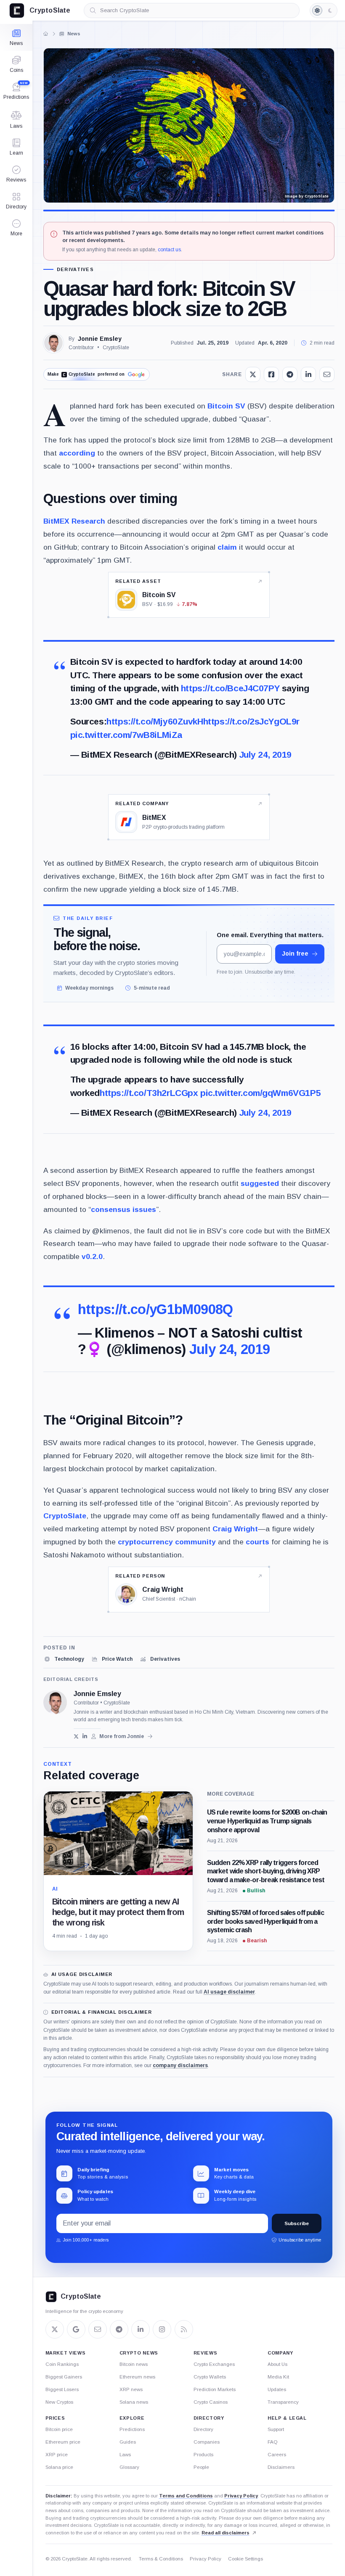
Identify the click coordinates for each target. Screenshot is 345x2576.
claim (227, 547)
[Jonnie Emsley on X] (76, 1736)
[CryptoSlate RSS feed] (184, 2329)
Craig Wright (235, 1529)
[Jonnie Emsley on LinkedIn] (85, 1736)
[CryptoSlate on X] (55, 2329)
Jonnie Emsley (100, 339)
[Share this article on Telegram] (290, 374)
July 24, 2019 (266, 755)
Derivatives (76, 270)
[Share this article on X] (253, 374)
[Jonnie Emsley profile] (55, 1702)
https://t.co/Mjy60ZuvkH (155, 721)
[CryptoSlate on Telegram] (119, 2329)
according (77, 453)
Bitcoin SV (226, 406)
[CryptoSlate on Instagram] (162, 2329)
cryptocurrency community (167, 1542)
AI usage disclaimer (229, 1992)
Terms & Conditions (161, 2559)
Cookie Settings (245, 2559)
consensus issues (123, 1209)
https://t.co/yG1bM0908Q (155, 1309)
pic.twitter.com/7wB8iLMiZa (126, 735)
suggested (260, 1183)
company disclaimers (180, 2065)
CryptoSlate (65, 1516)
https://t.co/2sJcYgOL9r (251, 721)
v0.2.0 (92, 1256)
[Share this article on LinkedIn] (308, 374)
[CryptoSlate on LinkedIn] (141, 2329)
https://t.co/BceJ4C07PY (230, 688)
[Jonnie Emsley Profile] (53, 343)
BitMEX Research (74, 521)
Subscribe (297, 2223)
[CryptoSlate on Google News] (76, 2329)
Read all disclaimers (226, 2533)
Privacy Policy (241, 2496)
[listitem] (64, 1659)
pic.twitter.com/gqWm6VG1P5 (260, 1093)
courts (257, 1542)
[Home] (45, 34)
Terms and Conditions (186, 2496)
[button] (16, 228)
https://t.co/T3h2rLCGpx (149, 1093)
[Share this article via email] (327, 374)
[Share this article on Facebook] (271, 374)
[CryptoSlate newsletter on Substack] (98, 2329)
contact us (169, 250)
